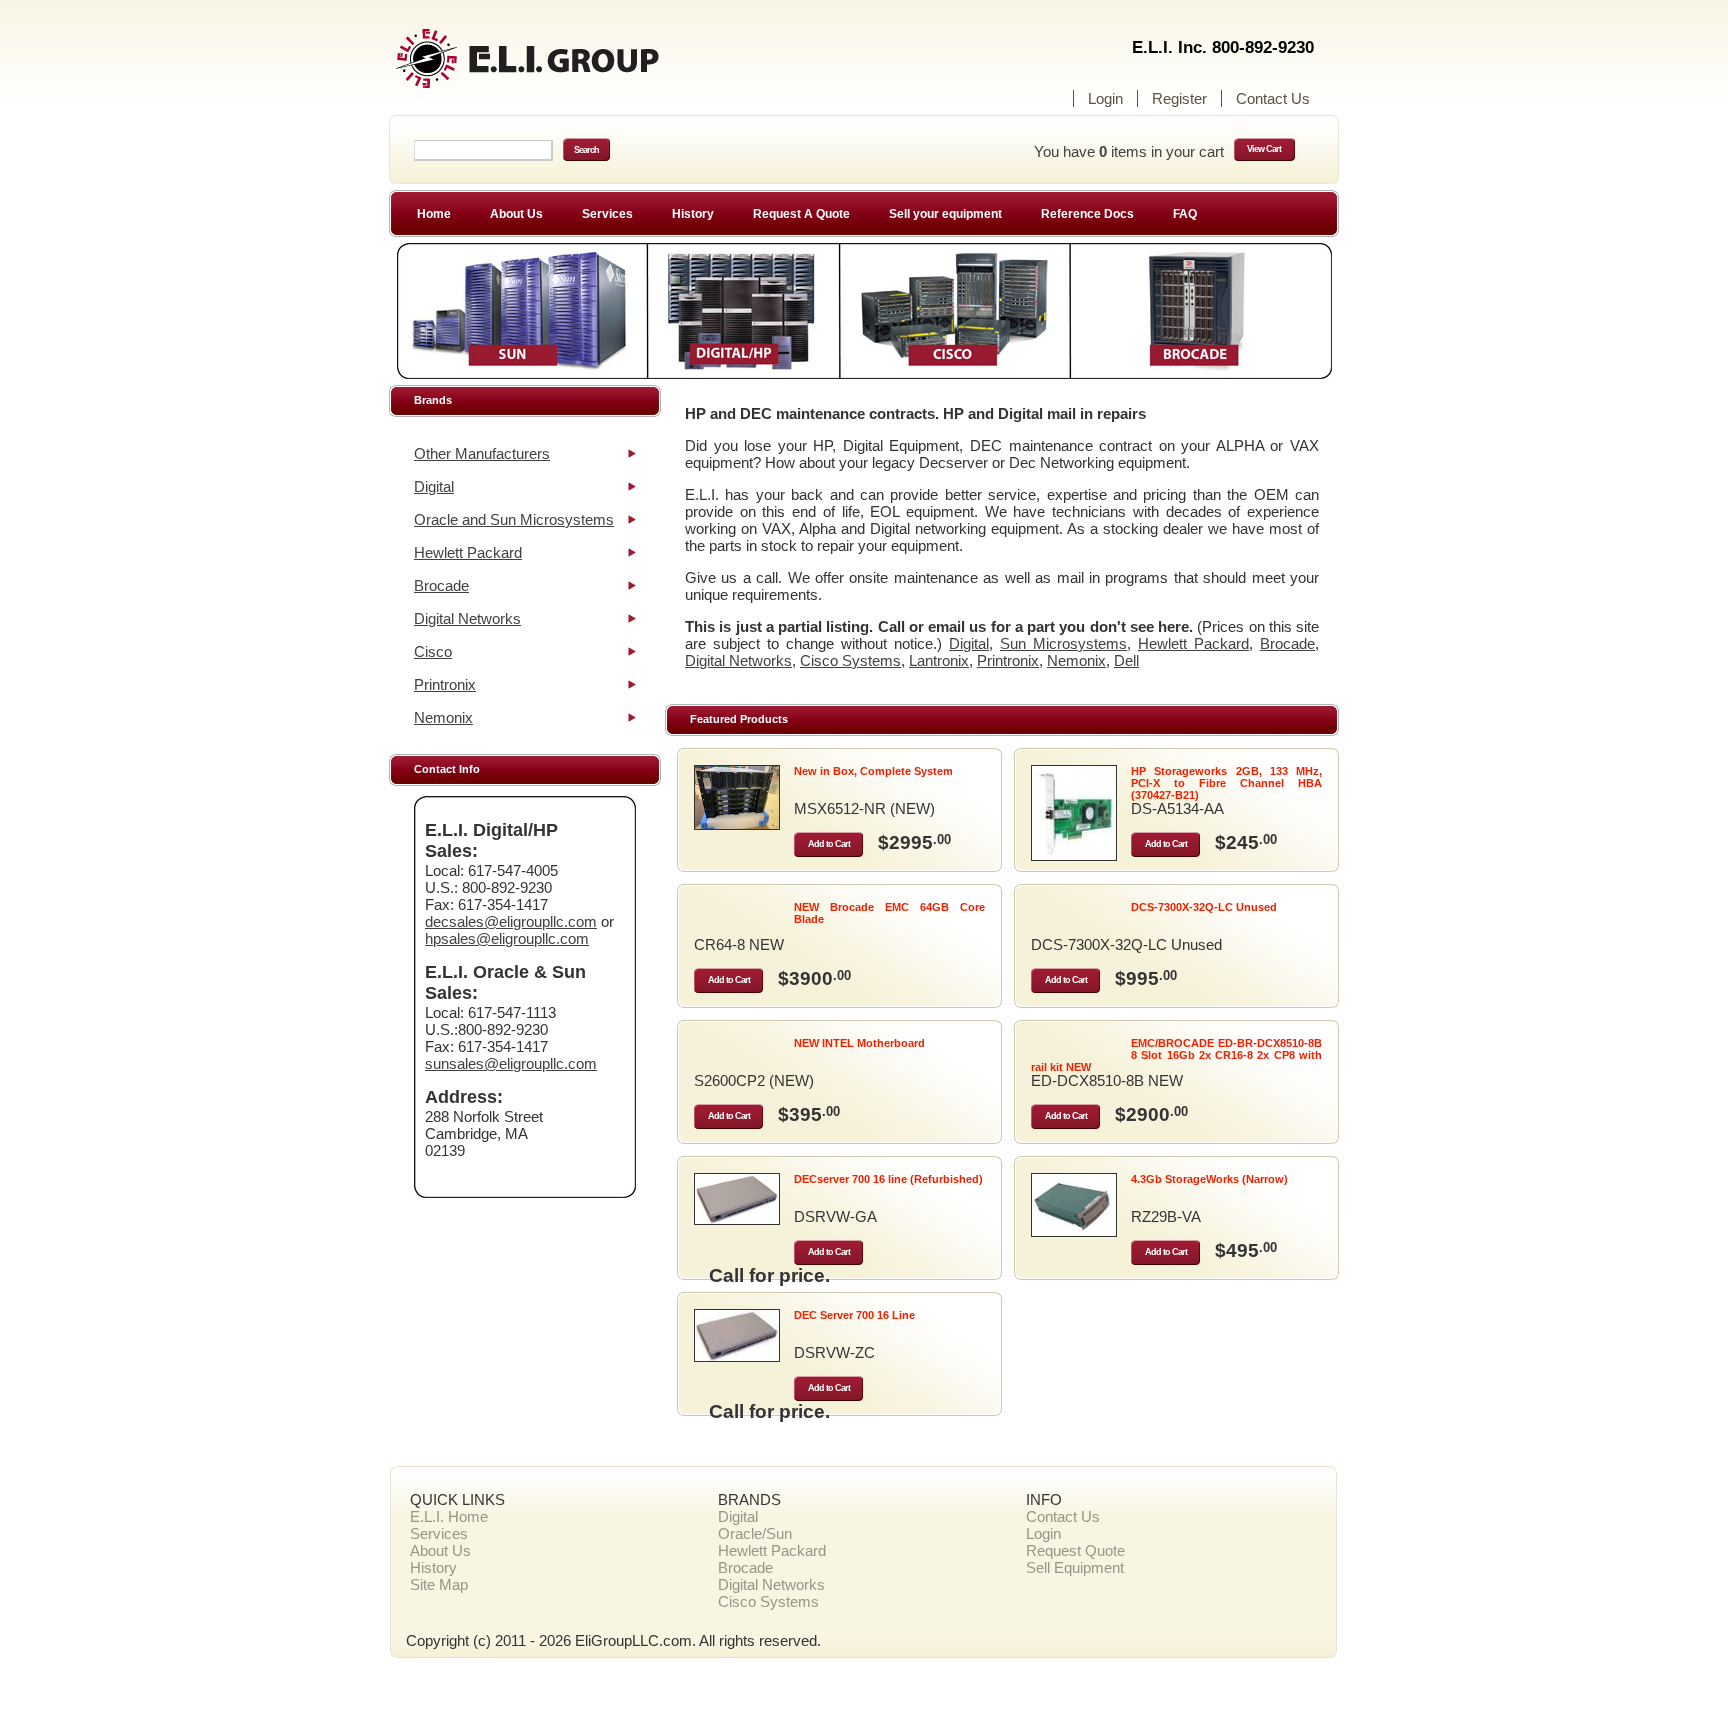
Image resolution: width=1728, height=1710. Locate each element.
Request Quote (1075, 1550)
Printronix (445, 684)
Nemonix (443, 717)
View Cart (1264, 149)
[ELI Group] (564, 67)
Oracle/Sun (755, 1533)
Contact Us (1273, 98)
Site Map (439, 1584)
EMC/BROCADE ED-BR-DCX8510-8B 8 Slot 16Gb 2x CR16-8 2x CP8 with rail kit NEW (1176, 1055)
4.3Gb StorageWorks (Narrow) (1209, 1179)
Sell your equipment (945, 214)
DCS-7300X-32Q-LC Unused (1204, 907)
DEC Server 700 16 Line (854, 1315)
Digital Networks (467, 618)
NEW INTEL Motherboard (859, 1043)
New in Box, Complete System (873, 771)
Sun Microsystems (1063, 643)
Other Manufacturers (482, 453)
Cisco (433, 651)
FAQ (1185, 214)
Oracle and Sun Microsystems (514, 519)
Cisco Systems (850, 660)
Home (434, 214)
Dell (1126, 660)
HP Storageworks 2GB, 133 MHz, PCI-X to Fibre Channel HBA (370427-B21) (1226, 783)
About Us (516, 214)
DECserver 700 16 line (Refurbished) (888, 1179)
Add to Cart (829, 844)
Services (607, 214)
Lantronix (939, 660)
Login (1105, 98)
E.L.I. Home (449, 1516)
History (693, 214)
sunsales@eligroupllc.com (511, 1063)
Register (1179, 98)
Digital (434, 486)
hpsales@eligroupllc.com (507, 938)
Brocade (441, 585)
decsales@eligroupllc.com (511, 921)
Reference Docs (1087, 214)
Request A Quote (801, 214)
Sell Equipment (1075, 1567)
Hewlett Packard (468, 552)
